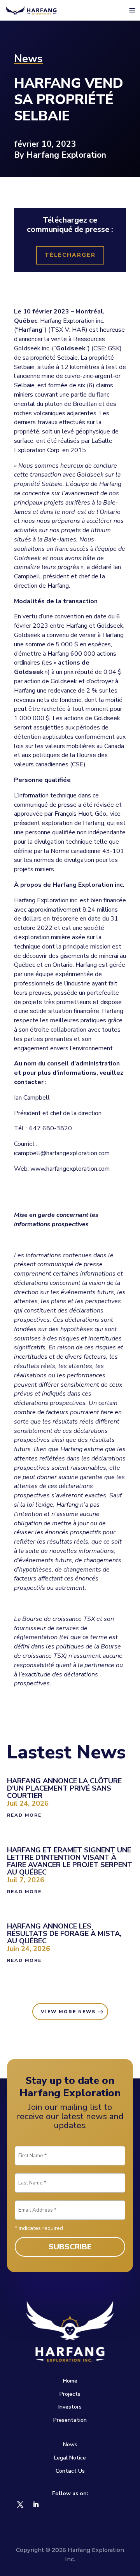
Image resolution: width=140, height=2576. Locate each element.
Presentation (70, 2420)
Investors (70, 2407)
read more (24, 1815)
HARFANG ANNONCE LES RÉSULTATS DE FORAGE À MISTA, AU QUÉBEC (64, 1934)
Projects (70, 2394)
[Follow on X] (20, 2505)
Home (70, 2381)
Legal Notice (70, 2458)
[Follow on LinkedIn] (36, 2505)
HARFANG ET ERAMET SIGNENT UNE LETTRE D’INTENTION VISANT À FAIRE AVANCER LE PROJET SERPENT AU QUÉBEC (70, 1861)
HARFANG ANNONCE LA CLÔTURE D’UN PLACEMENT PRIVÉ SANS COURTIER (64, 1788)
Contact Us (70, 2471)
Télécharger (70, 255)
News (70, 2445)
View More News (68, 2012)
